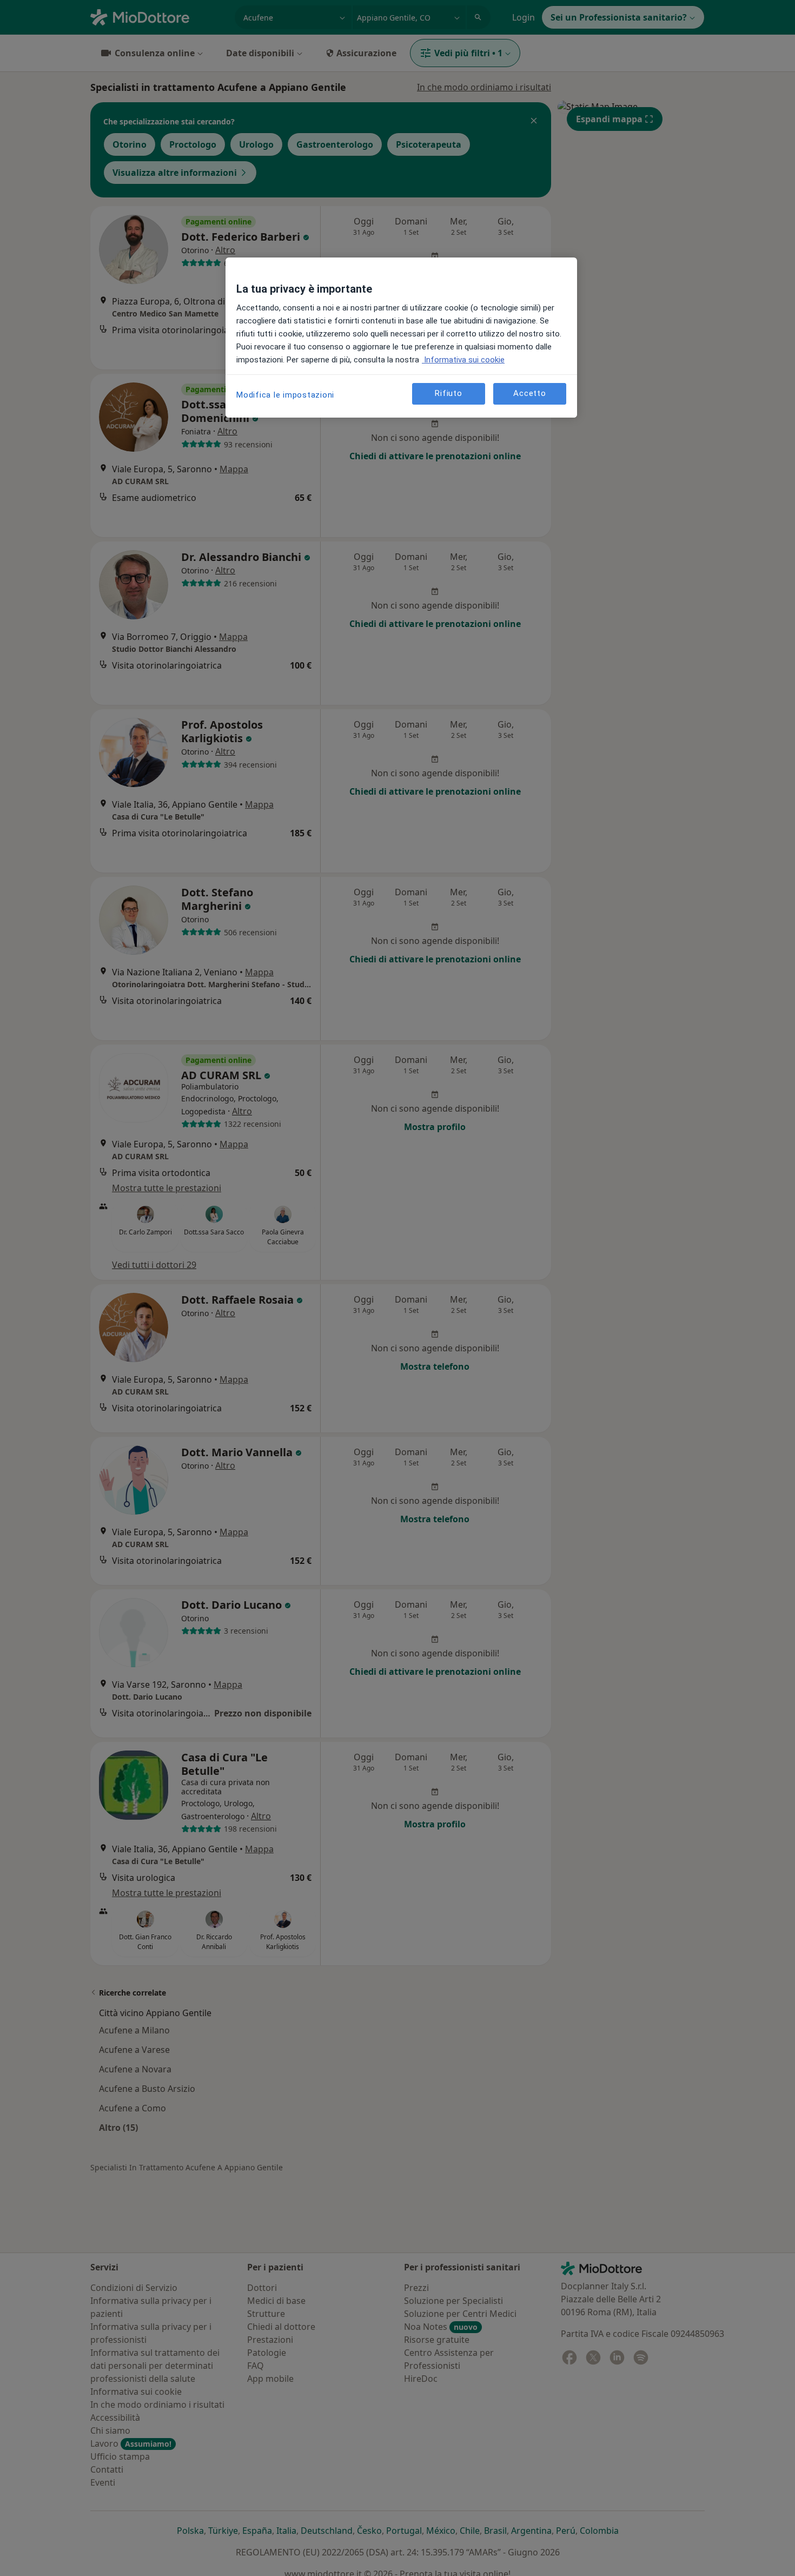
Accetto (529, 394)
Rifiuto (448, 394)
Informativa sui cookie (463, 360)
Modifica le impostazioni (285, 395)
